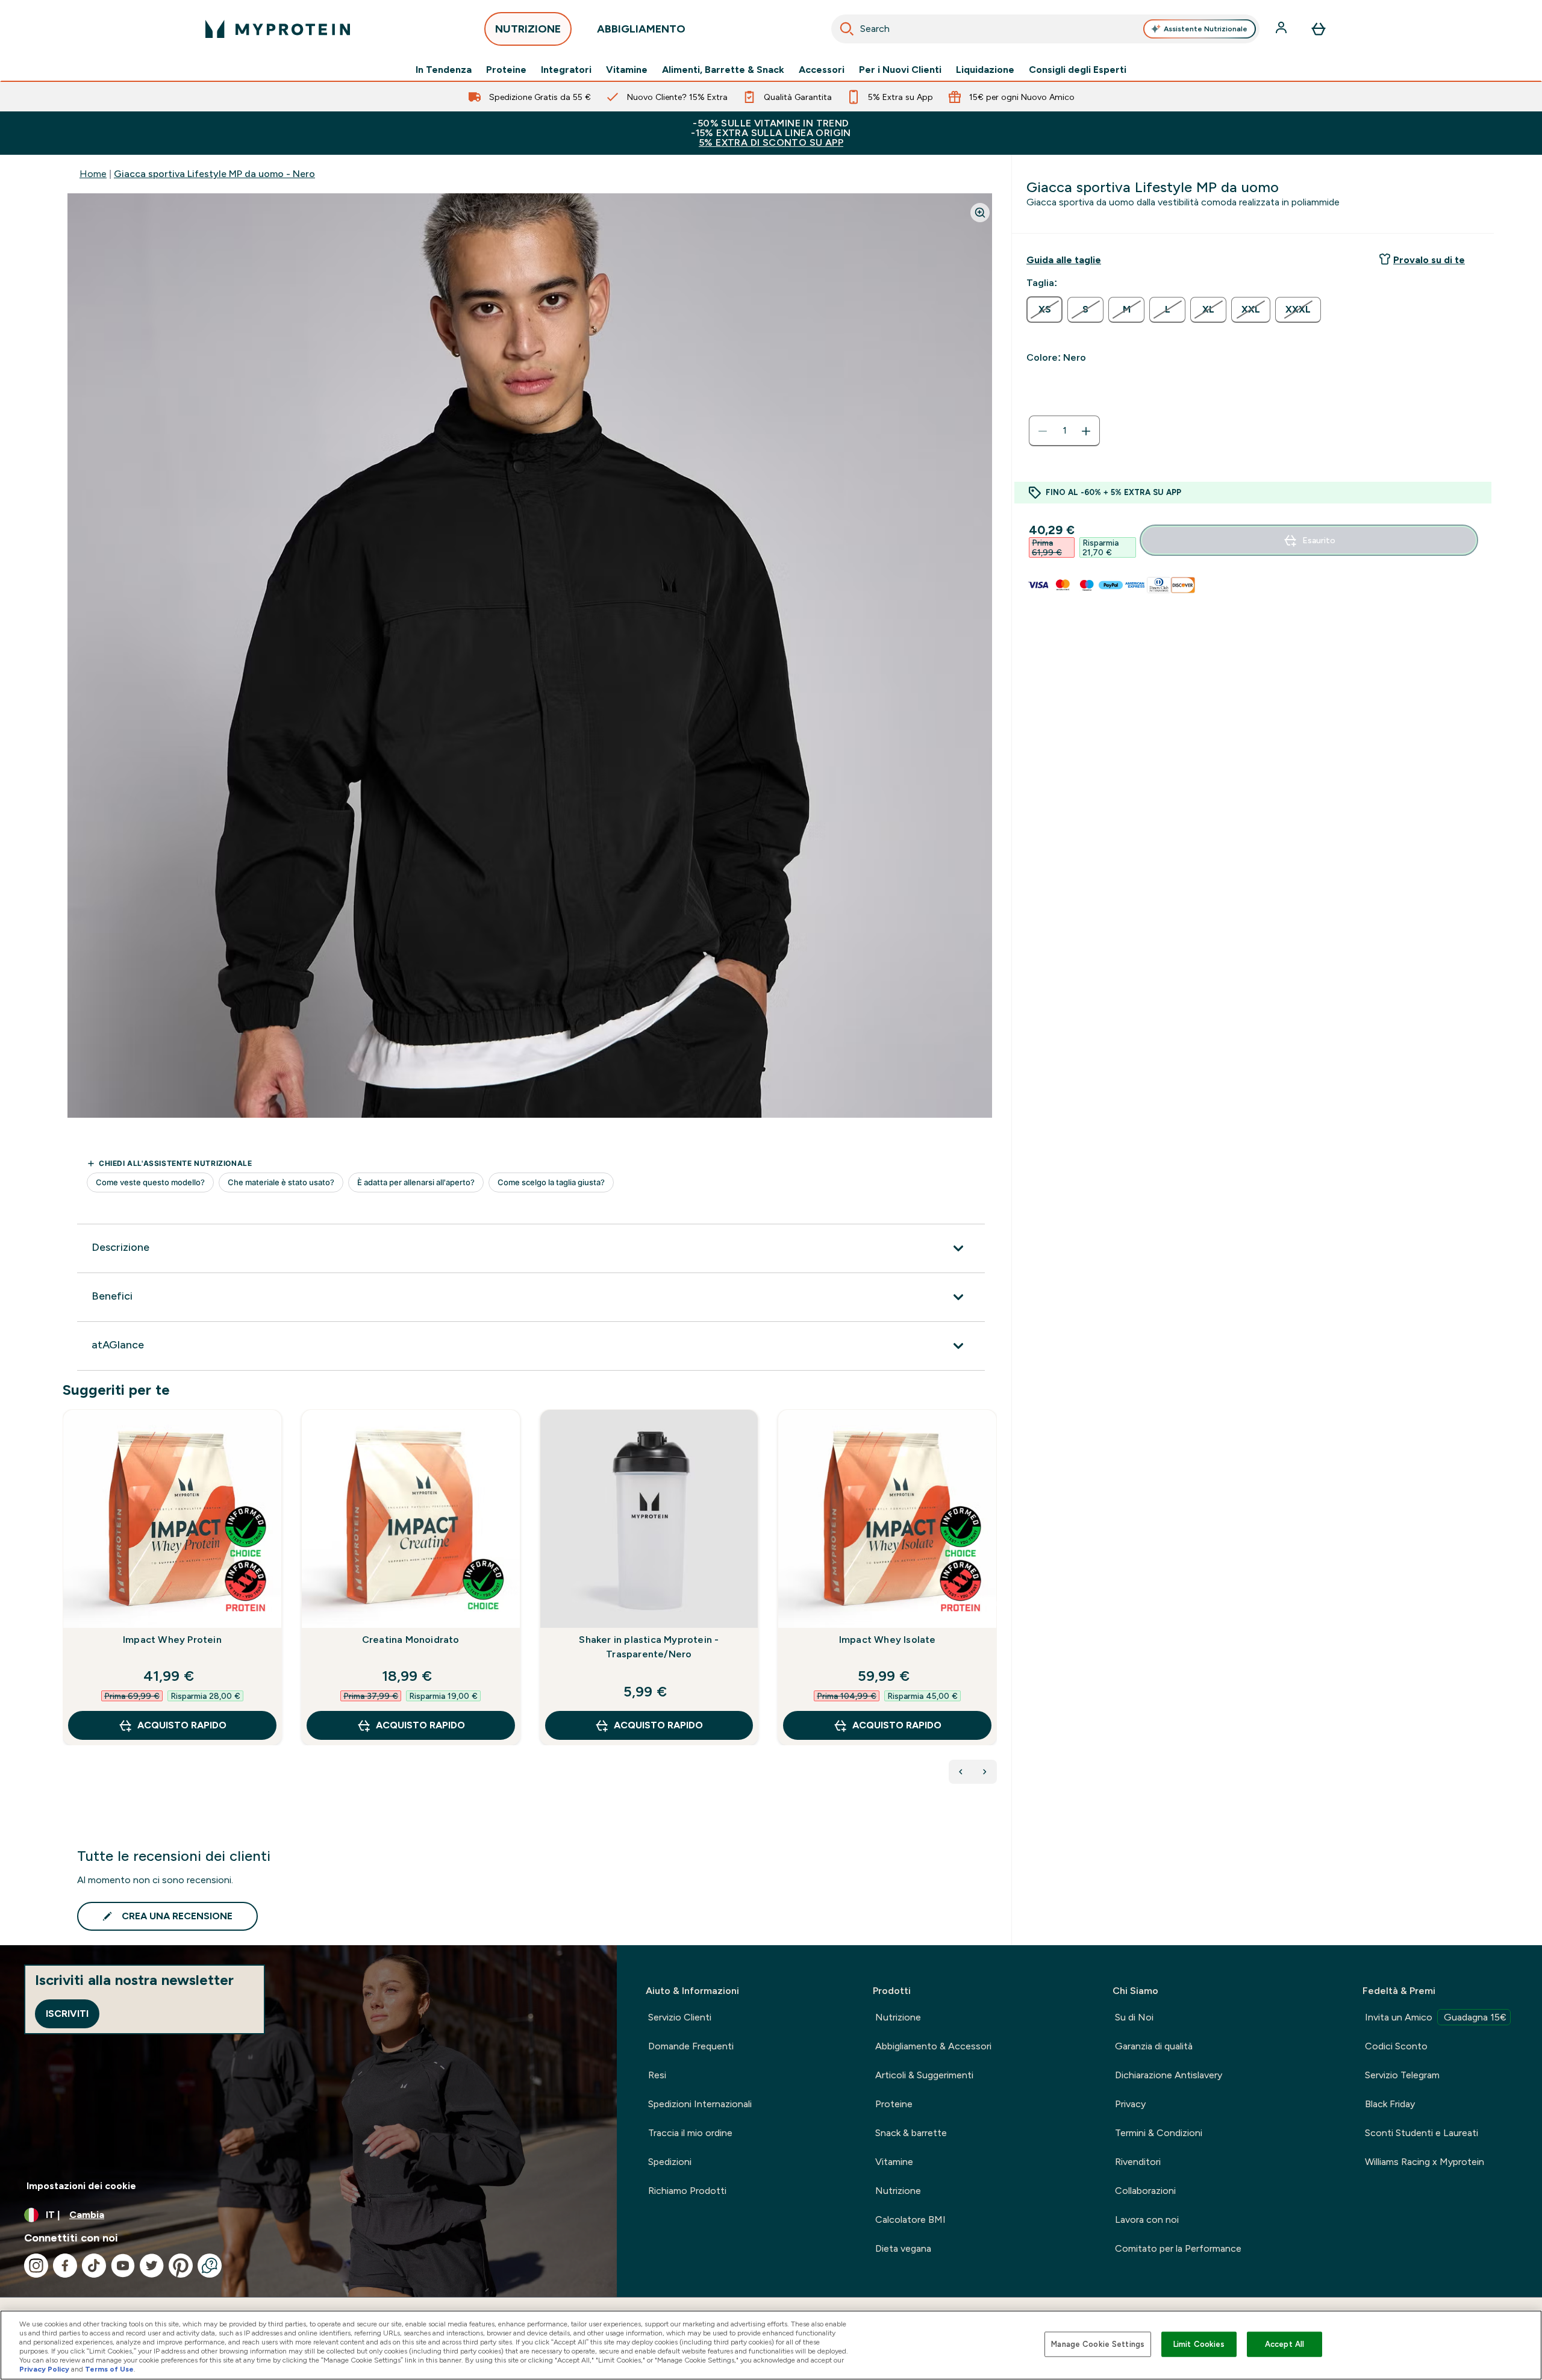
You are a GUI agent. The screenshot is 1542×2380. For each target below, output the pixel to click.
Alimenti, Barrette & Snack (723, 70)
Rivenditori (1138, 2162)
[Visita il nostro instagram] (36, 2266)
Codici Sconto (1396, 2046)
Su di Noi (1134, 2017)
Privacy (1130, 2104)
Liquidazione (985, 70)
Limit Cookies (1199, 2344)
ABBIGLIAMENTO (641, 29)
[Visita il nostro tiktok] (94, 2266)
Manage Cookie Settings (1098, 2344)
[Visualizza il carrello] (1319, 29)
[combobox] (1045, 29)
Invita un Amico (1436, 2017)
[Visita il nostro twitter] (152, 2266)
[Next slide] (994, 1604)
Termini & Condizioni (1159, 2133)
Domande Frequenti (691, 2046)
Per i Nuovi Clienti (900, 70)
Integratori (566, 70)
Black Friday (1390, 2104)
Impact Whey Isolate (888, 1640)
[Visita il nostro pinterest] (181, 2266)
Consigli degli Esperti (1078, 70)
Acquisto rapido (182, 1725)
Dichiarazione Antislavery (1169, 2075)
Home (93, 174)
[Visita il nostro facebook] (65, 2266)
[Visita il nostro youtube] (123, 2266)
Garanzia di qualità (1154, 2046)
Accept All (1284, 2344)
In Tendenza (444, 70)
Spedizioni (670, 2162)
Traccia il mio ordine (690, 2133)
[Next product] (985, 1772)
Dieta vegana (903, 2248)
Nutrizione (898, 2017)
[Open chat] (210, 2266)
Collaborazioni (1145, 2191)
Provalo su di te (1429, 260)
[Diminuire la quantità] (1043, 431)
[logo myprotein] (278, 29)
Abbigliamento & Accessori (933, 2046)
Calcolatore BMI (910, 2220)
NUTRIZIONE (528, 29)
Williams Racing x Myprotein (1425, 2162)
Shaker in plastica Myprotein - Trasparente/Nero (649, 1647)
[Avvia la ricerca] (847, 29)
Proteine (506, 70)
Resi (657, 2075)
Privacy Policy (44, 2369)
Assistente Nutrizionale (1206, 29)
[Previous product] (961, 1772)
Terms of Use (109, 2369)
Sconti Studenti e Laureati (1422, 2133)
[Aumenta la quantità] (1086, 431)
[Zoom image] (980, 213)
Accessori (822, 70)
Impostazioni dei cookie (81, 2186)
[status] (1064, 431)
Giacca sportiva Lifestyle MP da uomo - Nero (214, 174)
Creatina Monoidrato (411, 1640)
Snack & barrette (911, 2133)
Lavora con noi (1147, 2220)
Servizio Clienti (680, 2017)
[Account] (1282, 29)
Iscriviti (67, 2014)
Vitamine (627, 70)
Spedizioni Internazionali (700, 2104)
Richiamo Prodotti (687, 2191)
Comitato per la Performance (1178, 2248)
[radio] (1044, 310)
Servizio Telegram (1402, 2075)
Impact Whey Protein (172, 1640)
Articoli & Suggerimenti (924, 2075)
